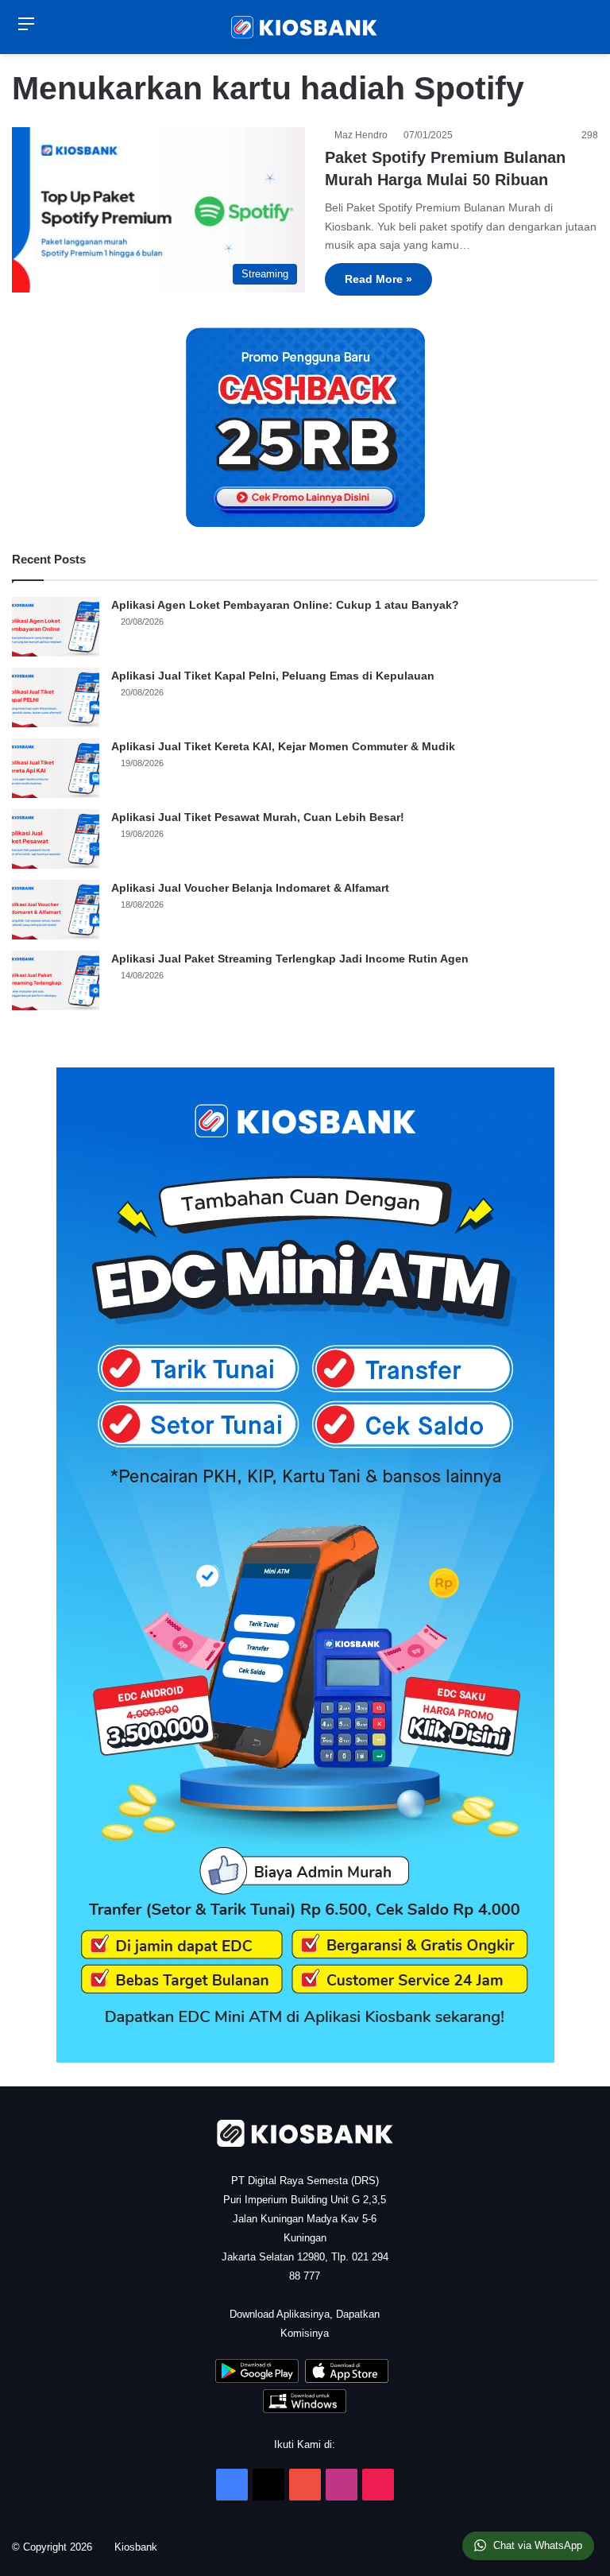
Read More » (378, 279)
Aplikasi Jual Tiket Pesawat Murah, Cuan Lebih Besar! (258, 817)
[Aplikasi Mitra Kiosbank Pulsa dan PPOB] (257, 2379)
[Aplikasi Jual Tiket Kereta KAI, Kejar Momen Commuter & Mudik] (56, 768)
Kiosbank (141, 2547)
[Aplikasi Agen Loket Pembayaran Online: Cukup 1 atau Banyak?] (56, 627)
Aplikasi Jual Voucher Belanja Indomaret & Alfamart (250, 888)
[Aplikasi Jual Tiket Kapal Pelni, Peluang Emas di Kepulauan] (56, 697)
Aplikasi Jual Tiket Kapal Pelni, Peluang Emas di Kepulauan (273, 676)
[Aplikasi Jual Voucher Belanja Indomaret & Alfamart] (56, 910)
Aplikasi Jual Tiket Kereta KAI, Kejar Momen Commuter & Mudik (283, 746)
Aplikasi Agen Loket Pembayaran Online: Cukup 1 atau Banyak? (285, 605)
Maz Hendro (363, 135)
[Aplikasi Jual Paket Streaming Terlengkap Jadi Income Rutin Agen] (56, 980)
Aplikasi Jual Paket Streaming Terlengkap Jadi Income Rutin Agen (290, 959)
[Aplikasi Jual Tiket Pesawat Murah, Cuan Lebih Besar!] (56, 839)
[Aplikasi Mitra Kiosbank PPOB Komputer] (305, 2409)
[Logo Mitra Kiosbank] (305, 27)
